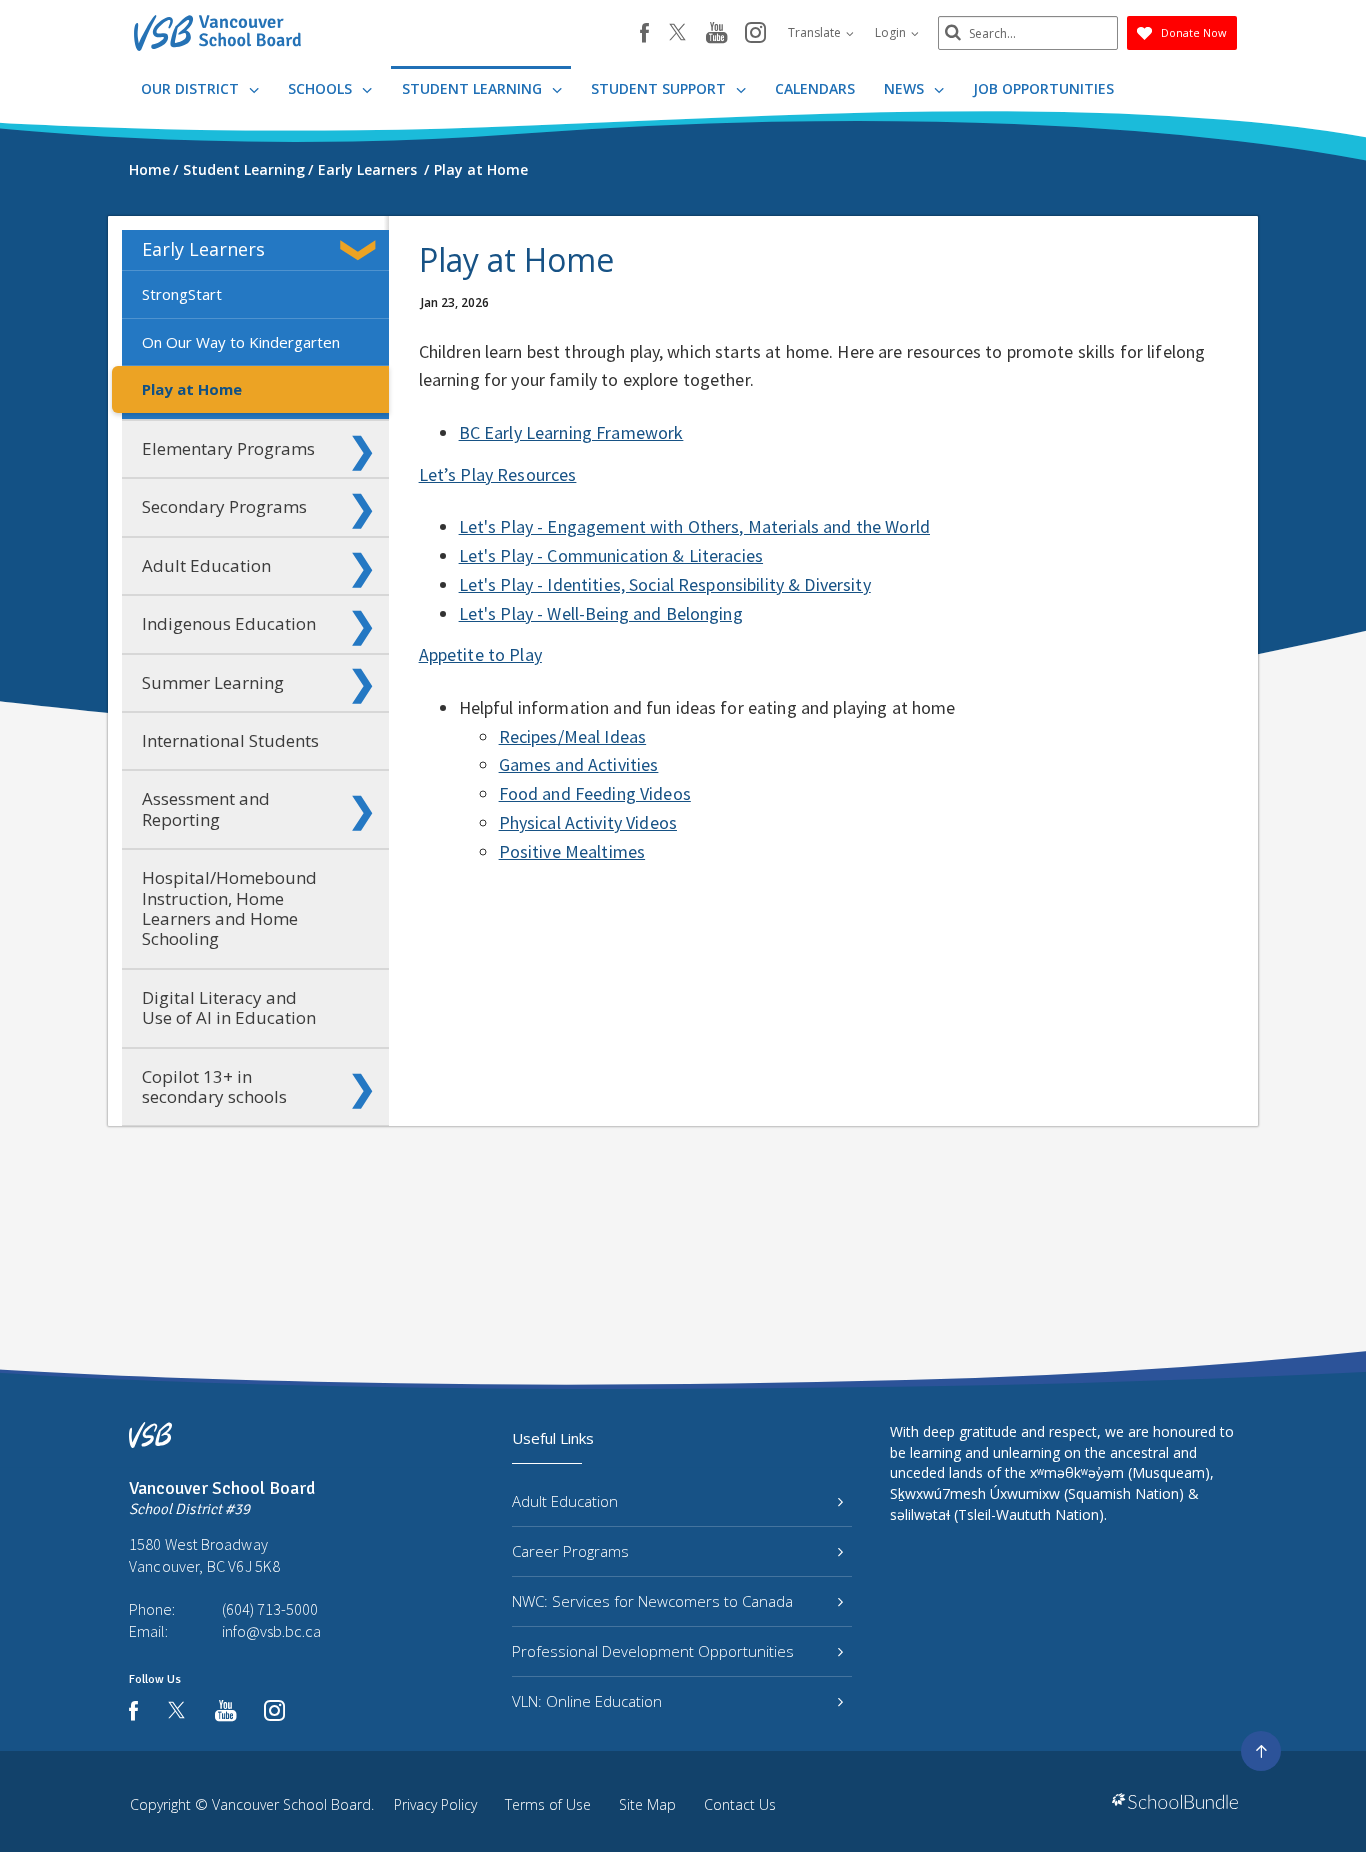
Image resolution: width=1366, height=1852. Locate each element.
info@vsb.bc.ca (271, 1631)
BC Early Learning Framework (571, 432)
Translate (816, 32)
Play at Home (192, 389)
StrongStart (182, 294)
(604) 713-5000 (270, 1609)
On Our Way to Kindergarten (241, 342)
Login (892, 32)
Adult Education (206, 565)
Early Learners (203, 249)
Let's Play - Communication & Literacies (611, 555)
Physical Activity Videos (588, 822)
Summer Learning (213, 682)
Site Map (647, 1804)
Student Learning (474, 88)
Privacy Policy (435, 1804)
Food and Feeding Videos (595, 793)
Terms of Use (548, 1804)
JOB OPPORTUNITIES (1043, 88)
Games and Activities (579, 764)
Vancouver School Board (291, 1804)
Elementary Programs (228, 448)
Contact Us (740, 1804)
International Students (230, 740)
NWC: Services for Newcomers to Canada (652, 1601)
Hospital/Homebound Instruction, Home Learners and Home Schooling (229, 908)
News (906, 88)
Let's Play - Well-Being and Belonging (601, 613)
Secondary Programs (224, 506)
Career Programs (570, 1551)
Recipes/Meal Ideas (573, 736)
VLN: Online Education (587, 1701)
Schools (322, 88)
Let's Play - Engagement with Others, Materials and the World (694, 526)
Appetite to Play (480, 654)
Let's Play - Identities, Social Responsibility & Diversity (665, 584)
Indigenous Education (229, 623)
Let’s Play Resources (498, 474)
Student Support (660, 88)
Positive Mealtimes (572, 851)
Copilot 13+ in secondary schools (214, 1086)
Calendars (815, 88)
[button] (362, 250)
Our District (192, 88)
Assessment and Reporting (206, 808)
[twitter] (677, 34)
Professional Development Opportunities (653, 1651)
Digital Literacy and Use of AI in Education (229, 1007)
